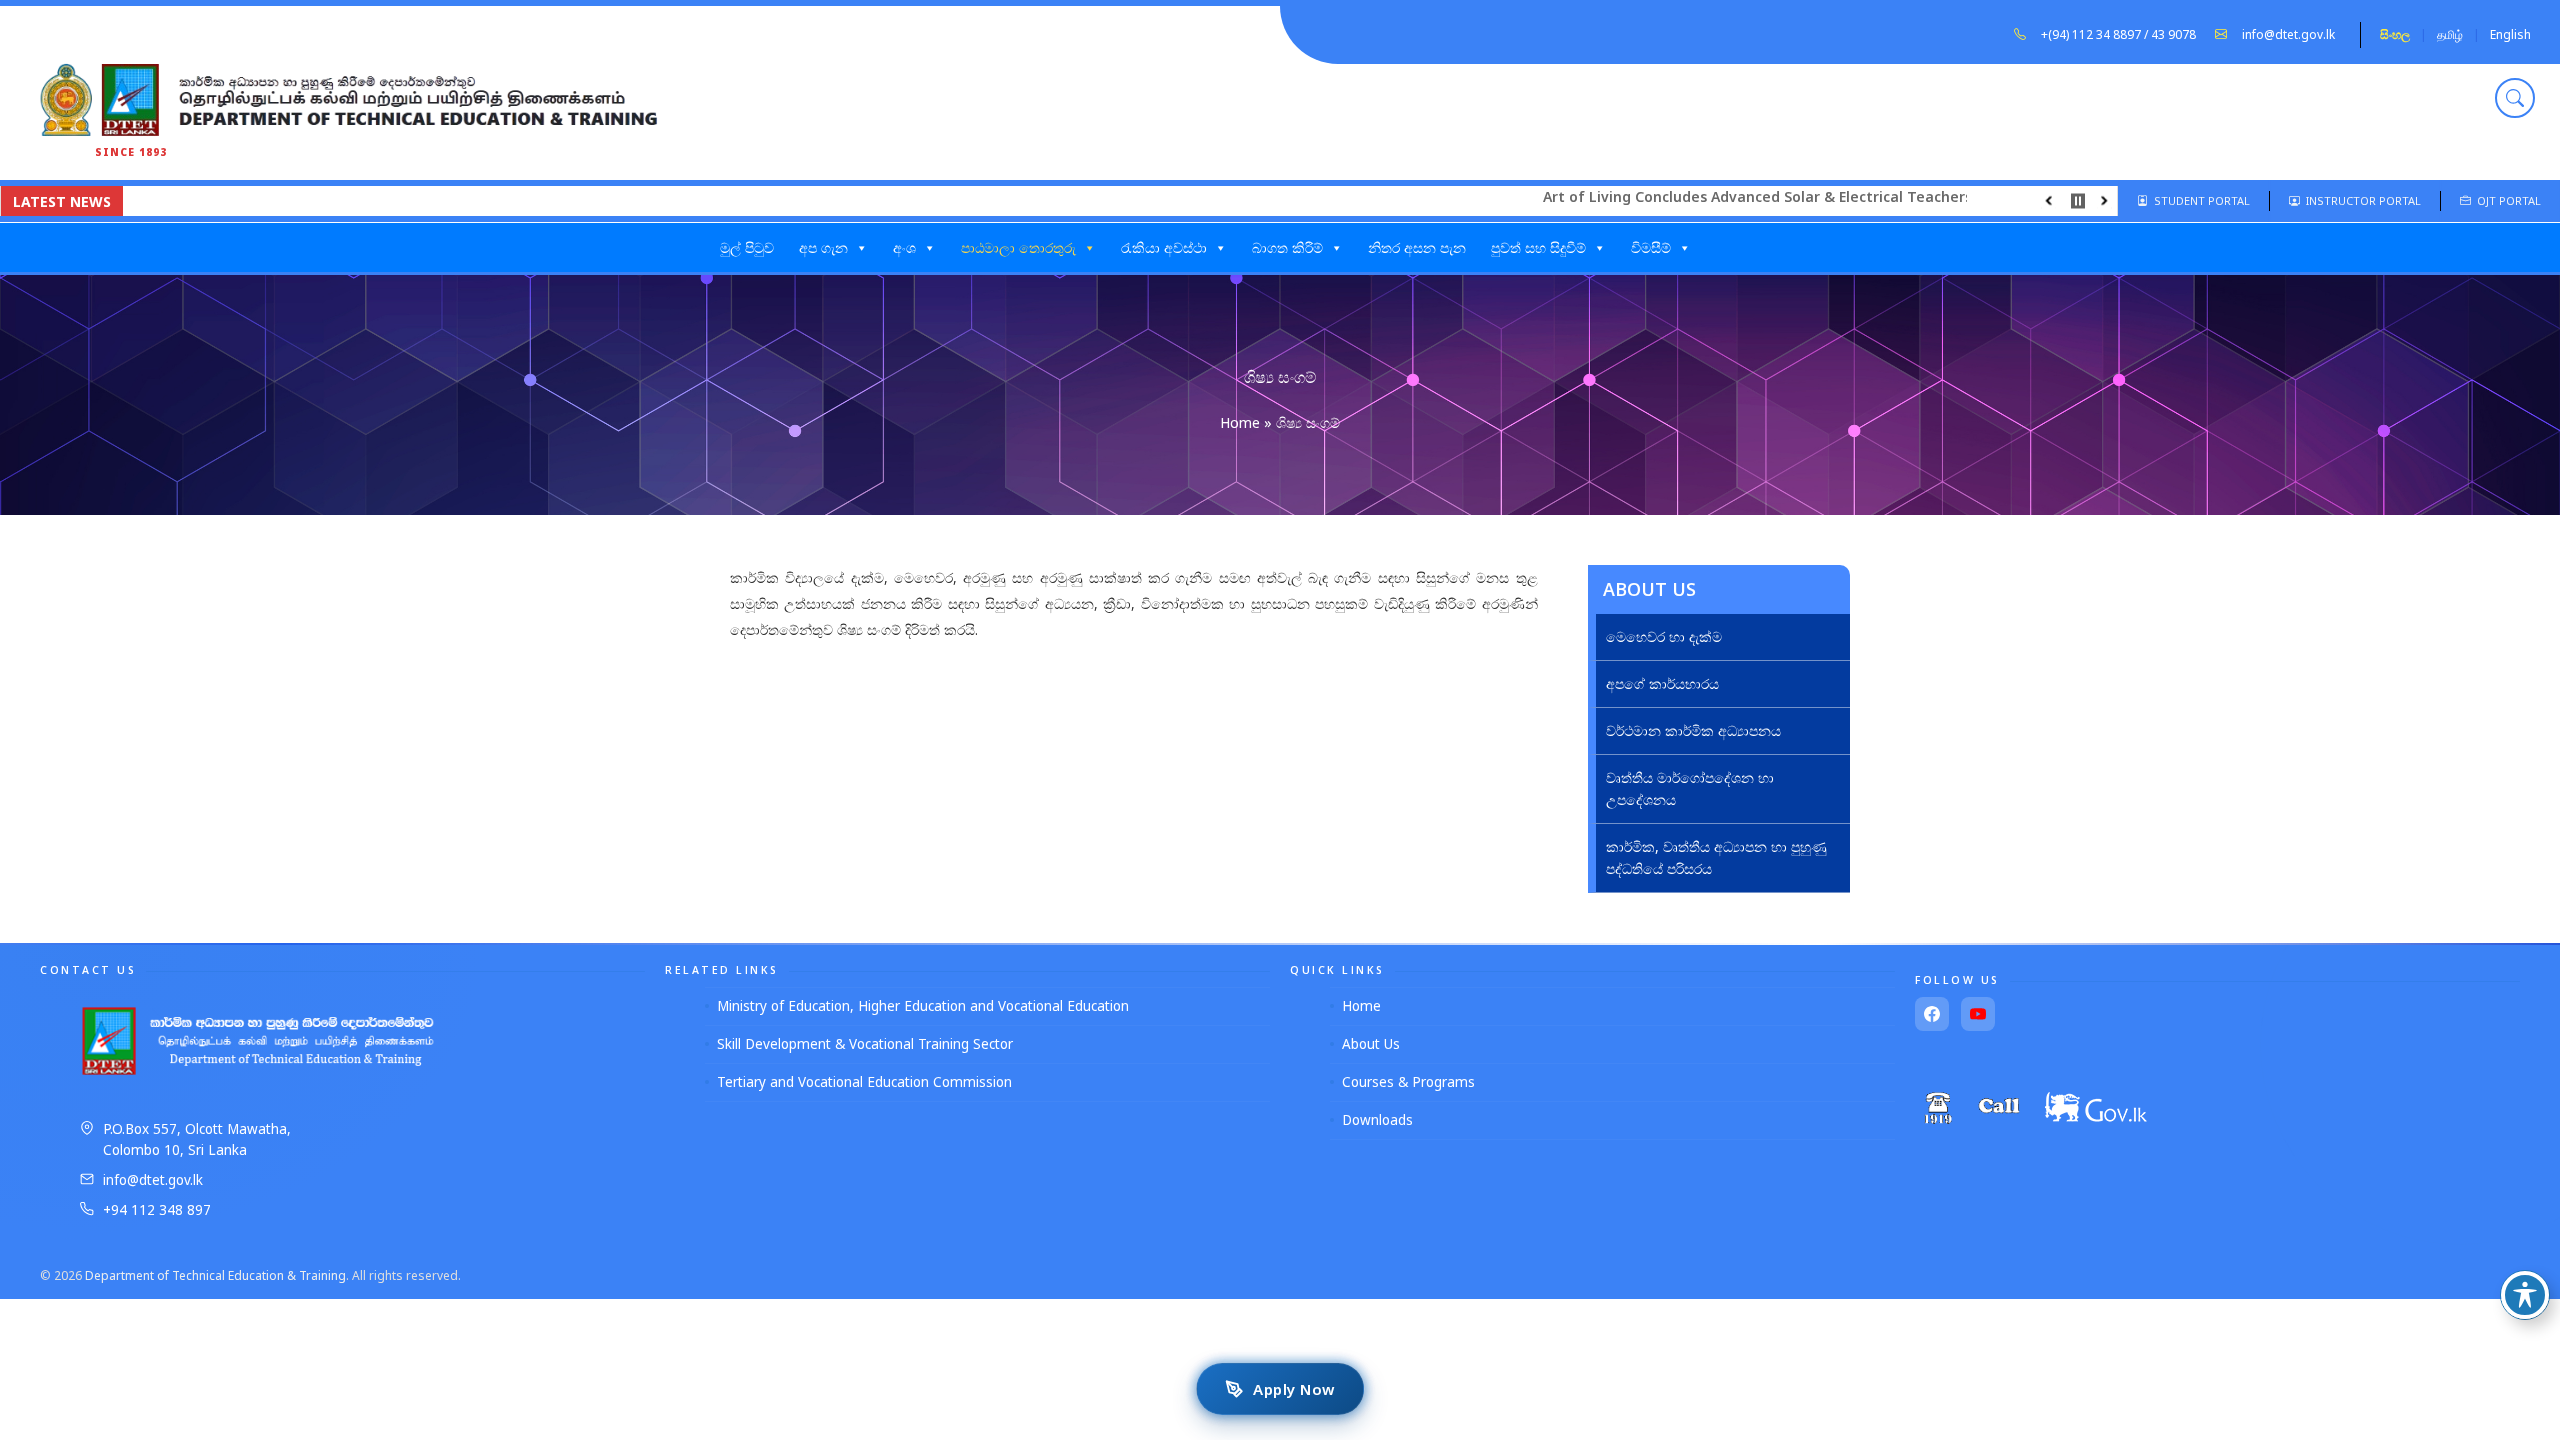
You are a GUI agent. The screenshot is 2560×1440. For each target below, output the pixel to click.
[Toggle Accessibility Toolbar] (2525, 1295)
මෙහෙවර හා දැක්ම (1664, 636)
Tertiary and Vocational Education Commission (864, 1082)
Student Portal (2199, 200)
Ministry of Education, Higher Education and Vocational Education (923, 1006)
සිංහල (2395, 34)
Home (1240, 422)
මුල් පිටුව (747, 247)
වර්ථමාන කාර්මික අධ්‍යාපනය (1693, 730)
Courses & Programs (1408, 1082)
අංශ (904, 247)
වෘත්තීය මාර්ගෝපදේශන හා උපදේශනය (1690, 788)
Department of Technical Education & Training (215, 1275)
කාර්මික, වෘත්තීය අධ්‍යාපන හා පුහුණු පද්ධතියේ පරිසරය (1716, 857)
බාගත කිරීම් (1287, 247)
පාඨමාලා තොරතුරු (1018, 247)
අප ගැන (823, 247)
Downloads (1377, 1120)
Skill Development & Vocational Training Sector (865, 1044)
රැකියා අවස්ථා (1164, 247)
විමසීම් (1651, 247)
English (2510, 34)
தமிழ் (2450, 34)
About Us (1371, 1044)
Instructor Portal (2360, 200)
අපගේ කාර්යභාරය (1662, 683)
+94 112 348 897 (157, 1210)
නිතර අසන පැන (1417, 247)
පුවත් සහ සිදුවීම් (1538, 247)
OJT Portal (2506, 200)
